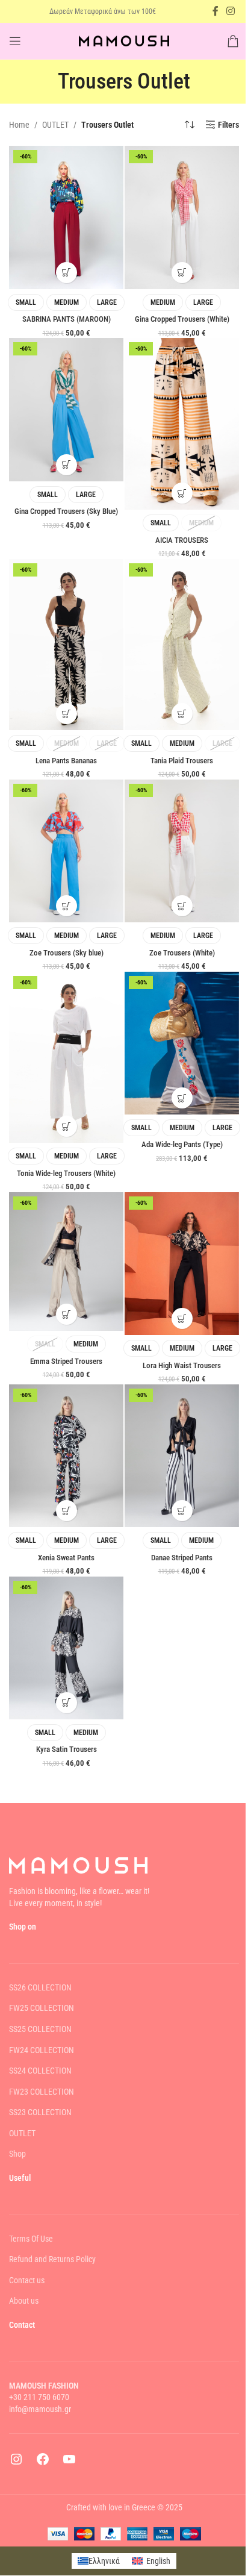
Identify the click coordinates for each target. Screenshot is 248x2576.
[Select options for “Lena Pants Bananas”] (67, 714)
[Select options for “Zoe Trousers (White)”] (182, 906)
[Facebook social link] (215, 11)
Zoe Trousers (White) (182, 953)
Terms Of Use (31, 2239)
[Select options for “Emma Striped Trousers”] (67, 1314)
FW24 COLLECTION (42, 2050)
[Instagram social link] (231, 11)
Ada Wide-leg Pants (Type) (182, 1144)
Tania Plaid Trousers (182, 761)
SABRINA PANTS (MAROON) (67, 319)
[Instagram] (16, 2464)
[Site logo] (124, 40)
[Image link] (78, 1865)
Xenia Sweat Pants (66, 1558)
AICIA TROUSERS (182, 540)
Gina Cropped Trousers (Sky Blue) (66, 511)
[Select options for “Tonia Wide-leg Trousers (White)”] (67, 1126)
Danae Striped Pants (182, 1558)
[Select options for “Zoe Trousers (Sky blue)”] (67, 906)
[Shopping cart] (233, 41)
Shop (17, 2154)
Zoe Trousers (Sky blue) (67, 953)
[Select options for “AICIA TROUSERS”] (182, 493)
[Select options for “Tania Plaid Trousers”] (182, 714)
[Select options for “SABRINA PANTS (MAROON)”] (67, 273)
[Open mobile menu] (15, 41)
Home (19, 125)
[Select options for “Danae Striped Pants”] (182, 1511)
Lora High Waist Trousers (182, 1365)
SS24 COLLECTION (40, 2071)
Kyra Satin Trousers (67, 1749)
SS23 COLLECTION (40, 2113)
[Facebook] (43, 2464)
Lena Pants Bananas (66, 761)
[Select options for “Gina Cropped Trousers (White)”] (182, 273)
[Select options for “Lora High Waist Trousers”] (182, 1318)
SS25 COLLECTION (40, 2029)
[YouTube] (69, 2464)
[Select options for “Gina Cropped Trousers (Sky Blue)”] (67, 465)
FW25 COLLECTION (42, 2009)
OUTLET (55, 125)
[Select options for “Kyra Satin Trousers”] (67, 1703)
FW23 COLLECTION (42, 2092)
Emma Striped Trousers (66, 1361)
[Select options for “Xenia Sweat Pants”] (67, 1511)
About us (24, 2301)
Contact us (27, 2280)
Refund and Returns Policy (52, 2260)
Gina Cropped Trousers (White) (182, 319)
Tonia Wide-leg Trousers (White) (66, 1173)
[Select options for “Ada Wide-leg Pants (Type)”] (182, 1098)
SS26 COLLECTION (40, 1987)
